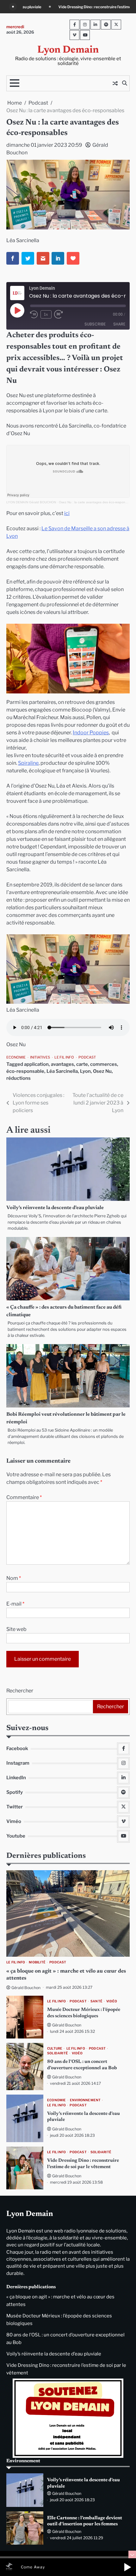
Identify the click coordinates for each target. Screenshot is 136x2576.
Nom (14, 1578)
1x (46, 314)
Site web (16, 1629)
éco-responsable (25, 1071)
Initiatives (40, 1057)
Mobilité (37, 1962)
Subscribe (95, 324)
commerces (104, 1064)
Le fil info (64, 1057)
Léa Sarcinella (62, 1071)
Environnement (85, 2100)
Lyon (85, 1071)
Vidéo (112, 2001)
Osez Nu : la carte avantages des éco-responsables (97, 502)
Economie (16, 1057)
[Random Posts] (115, 83)
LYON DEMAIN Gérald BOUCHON (31, 502)
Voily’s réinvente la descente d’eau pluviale (55, 1208)
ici (67, 513)
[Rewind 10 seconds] (34, 314)
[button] (127, 2567)
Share (119, 324)
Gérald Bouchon (26, 1988)
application (36, 1064)
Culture (55, 2048)
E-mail (15, 1604)
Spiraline (28, 763)
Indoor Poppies (91, 733)
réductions (19, 1078)
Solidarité (58, 2053)
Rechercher (20, 1691)
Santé (96, 2001)
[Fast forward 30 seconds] (62, 314)
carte (82, 1064)
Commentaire (24, 1497)
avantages (62, 1064)
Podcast (87, 1057)
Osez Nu (102, 1071)
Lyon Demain (68, 50)
